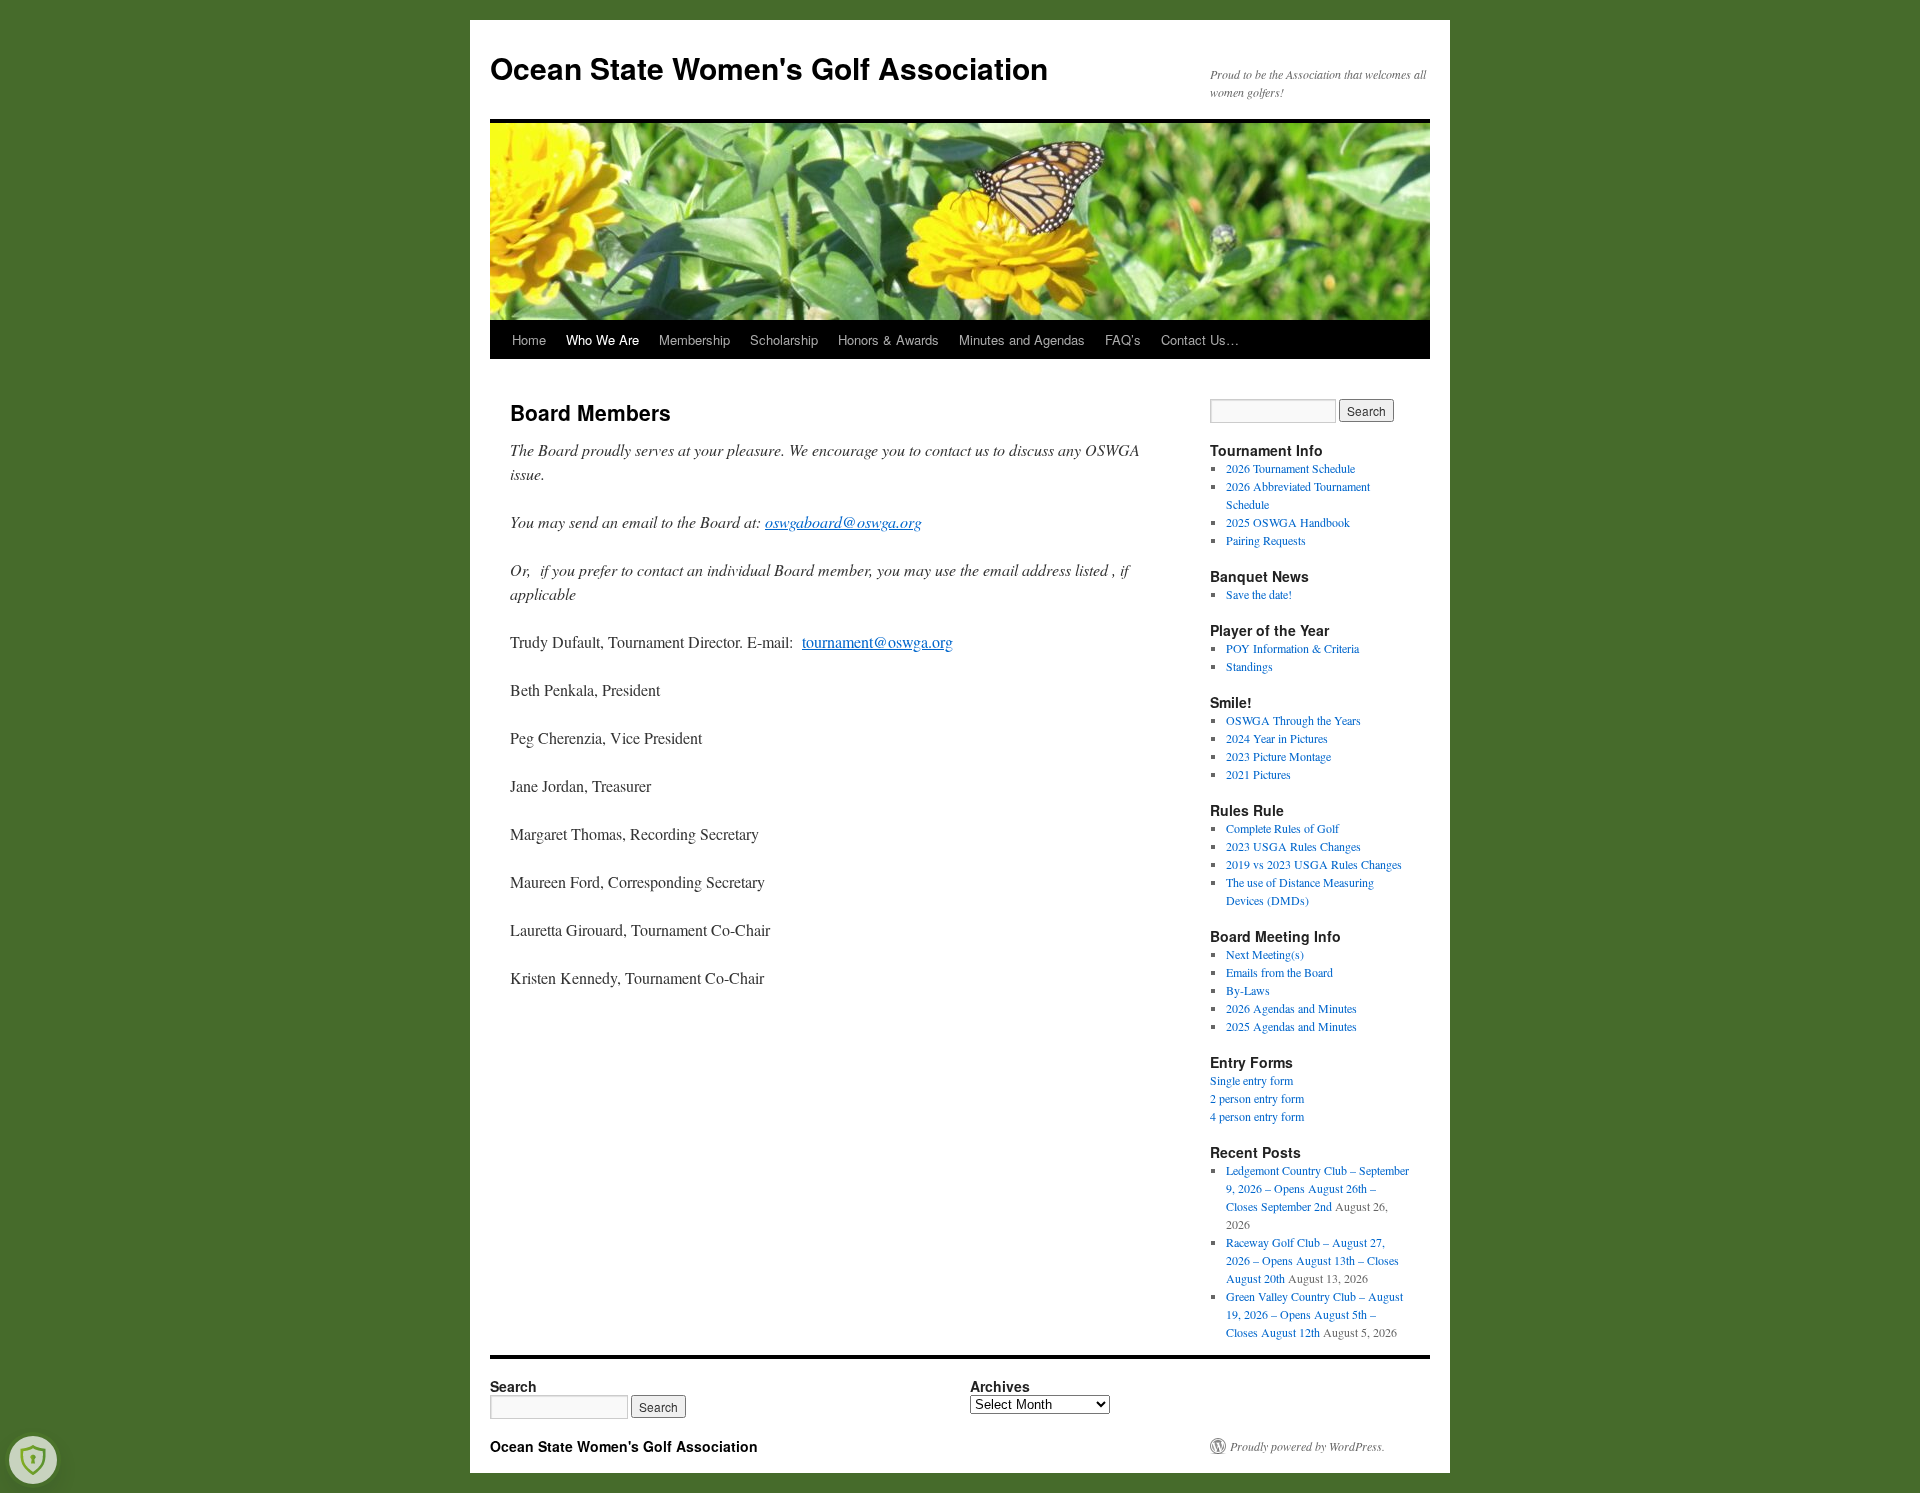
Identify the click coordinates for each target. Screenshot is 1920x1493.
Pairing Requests (1266, 540)
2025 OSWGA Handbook (1288, 522)
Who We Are (602, 339)
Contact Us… (1200, 339)
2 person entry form (1257, 1098)
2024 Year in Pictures (1277, 738)
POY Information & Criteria (1292, 648)
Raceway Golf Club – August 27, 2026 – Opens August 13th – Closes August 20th (1312, 1260)
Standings (1249, 666)
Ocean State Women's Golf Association (769, 67)
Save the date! (1259, 594)
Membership (694, 339)
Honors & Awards (888, 339)
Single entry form (1251, 1080)
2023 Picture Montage (1278, 756)
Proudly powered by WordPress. (1307, 1446)
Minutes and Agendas (1022, 339)
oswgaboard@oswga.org (843, 521)
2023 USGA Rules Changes (1293, 846)
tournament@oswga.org (877, 641)
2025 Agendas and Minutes (1291, 1026)
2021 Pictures (1258, 774)
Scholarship (784, 339)
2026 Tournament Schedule (1290, 468)
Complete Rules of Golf (1282, 828)
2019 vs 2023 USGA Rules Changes (1314, 864)
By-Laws (1248, 990)
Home (529, 339)
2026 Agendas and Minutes (1291, 1008)
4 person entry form (1257, 1116)
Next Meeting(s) (1265, 954)
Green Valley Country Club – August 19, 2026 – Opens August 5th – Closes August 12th (1314, 1314)
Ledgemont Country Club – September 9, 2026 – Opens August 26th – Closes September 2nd (1317, 1188)
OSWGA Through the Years (1293, 720)
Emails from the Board (1279, 972)
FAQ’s (1123, 339)
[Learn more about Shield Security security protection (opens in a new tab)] (33, 1460)
